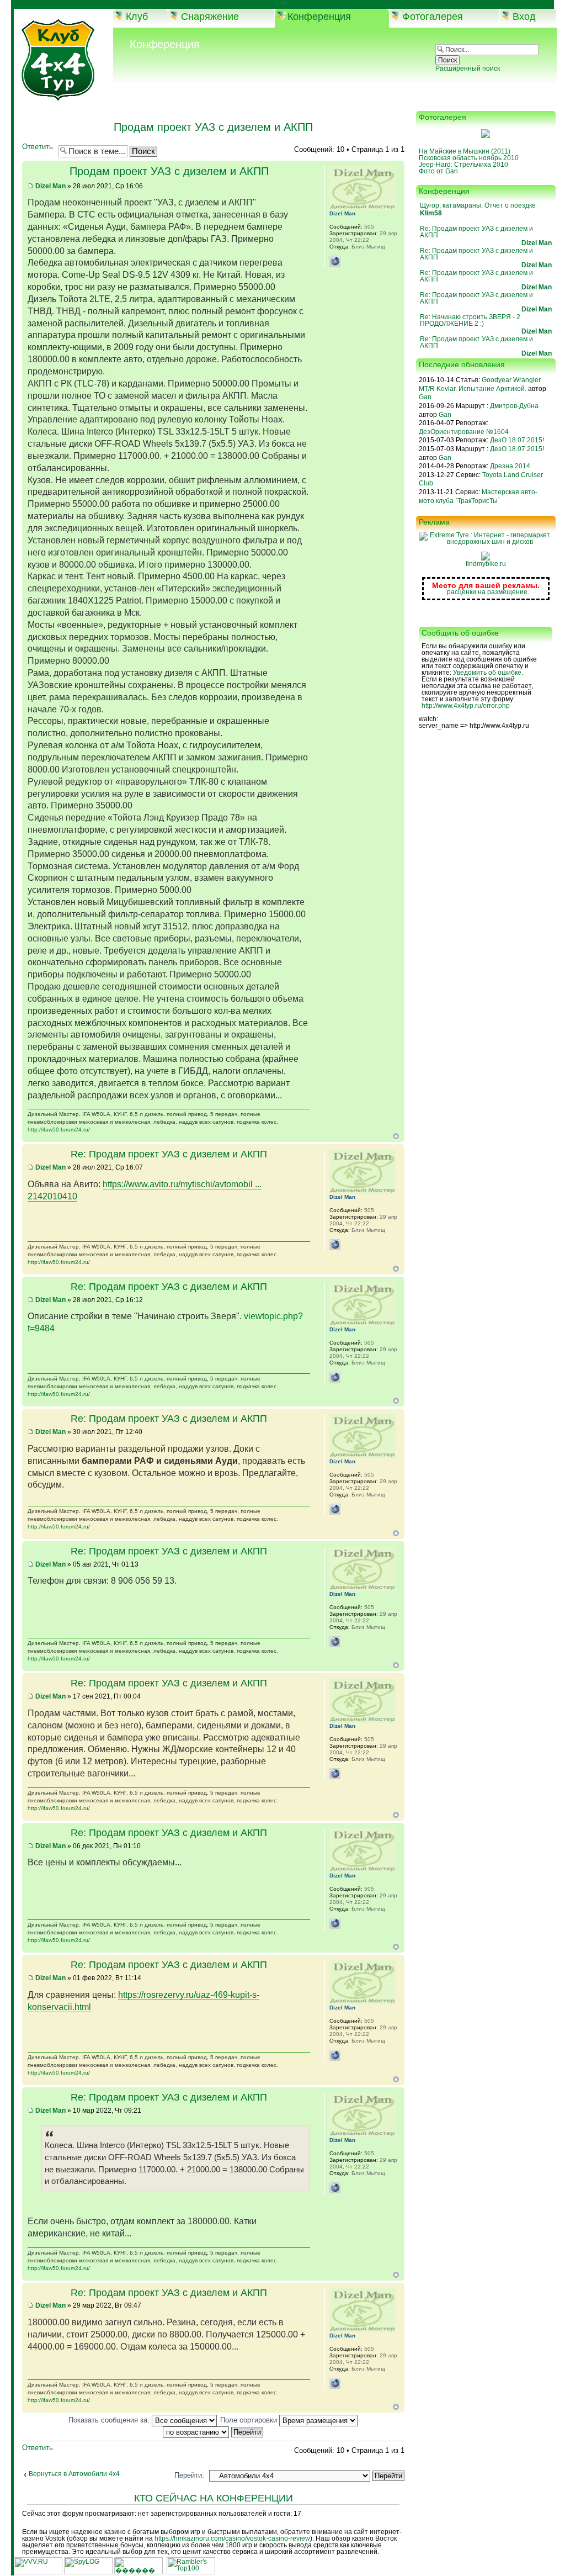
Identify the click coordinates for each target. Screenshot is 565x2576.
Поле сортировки (250, 2420)
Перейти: (189, 2475)
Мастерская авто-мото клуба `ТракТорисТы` (478, 496)
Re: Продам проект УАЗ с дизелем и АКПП (169, 1154)
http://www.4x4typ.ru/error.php (466, 706)
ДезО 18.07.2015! (517, 440)
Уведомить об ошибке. (488, 673)
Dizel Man (50, 186)
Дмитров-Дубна (514, 406)
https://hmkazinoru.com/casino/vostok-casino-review (232, 2538)
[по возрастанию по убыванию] (214, 2432)
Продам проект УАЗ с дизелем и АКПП (213, 127)
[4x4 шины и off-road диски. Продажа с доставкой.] (486, 542)
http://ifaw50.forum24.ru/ (59, 1130)
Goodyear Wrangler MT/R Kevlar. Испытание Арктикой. (480, 384)
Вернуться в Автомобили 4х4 (74, 2474)
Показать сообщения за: (110, 2420)
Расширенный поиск (468, 68)
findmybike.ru (486, 564)
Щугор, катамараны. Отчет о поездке (478, 205)
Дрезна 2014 (510, 466)
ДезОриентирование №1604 (464, 432)
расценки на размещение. (488, 592)
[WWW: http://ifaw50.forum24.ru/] (335, 261)
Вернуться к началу (396, 1136)
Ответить (38, 147)
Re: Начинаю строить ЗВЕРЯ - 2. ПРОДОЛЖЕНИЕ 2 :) (471, 320)
